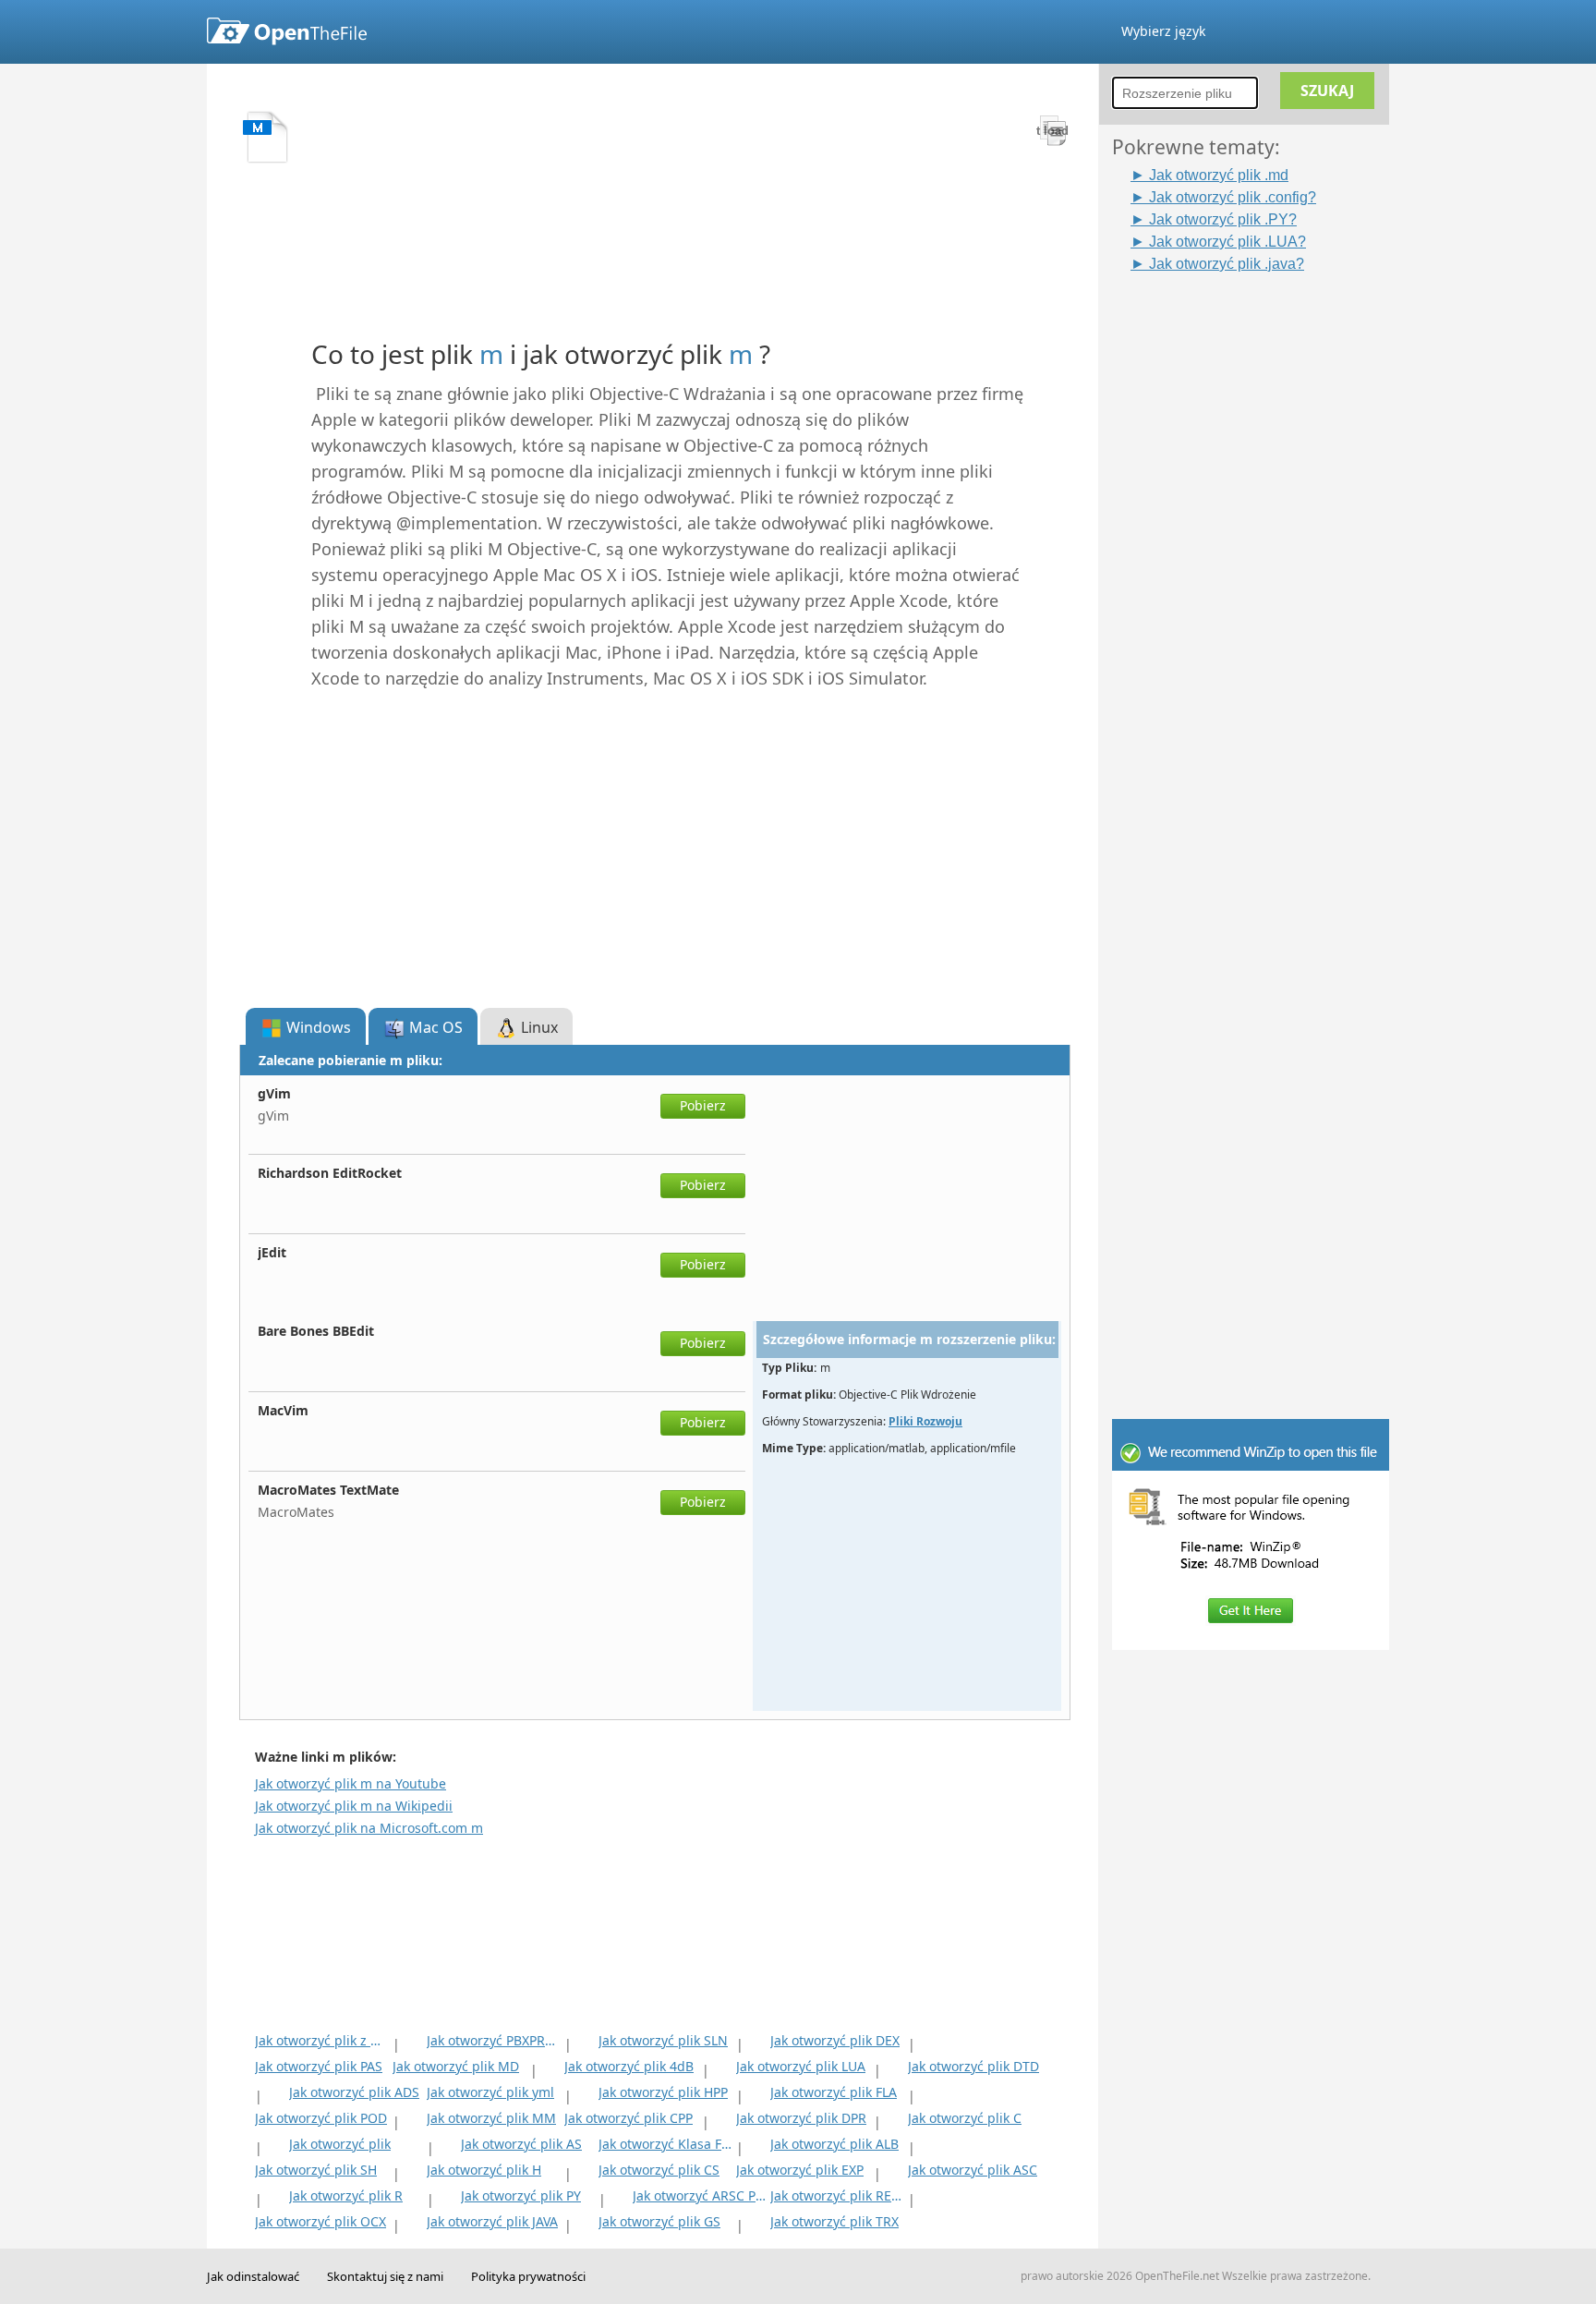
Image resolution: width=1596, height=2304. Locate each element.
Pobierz (703, 1105)
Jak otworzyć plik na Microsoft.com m (369, 1828)
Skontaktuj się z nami (385, 2276)
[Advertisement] (1260, 552)
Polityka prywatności (528, 2276)
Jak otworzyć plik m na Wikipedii (354, 1806)
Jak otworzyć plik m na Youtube (351, 1783)
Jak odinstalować (253, 2276)
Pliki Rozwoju (925, 1421)
